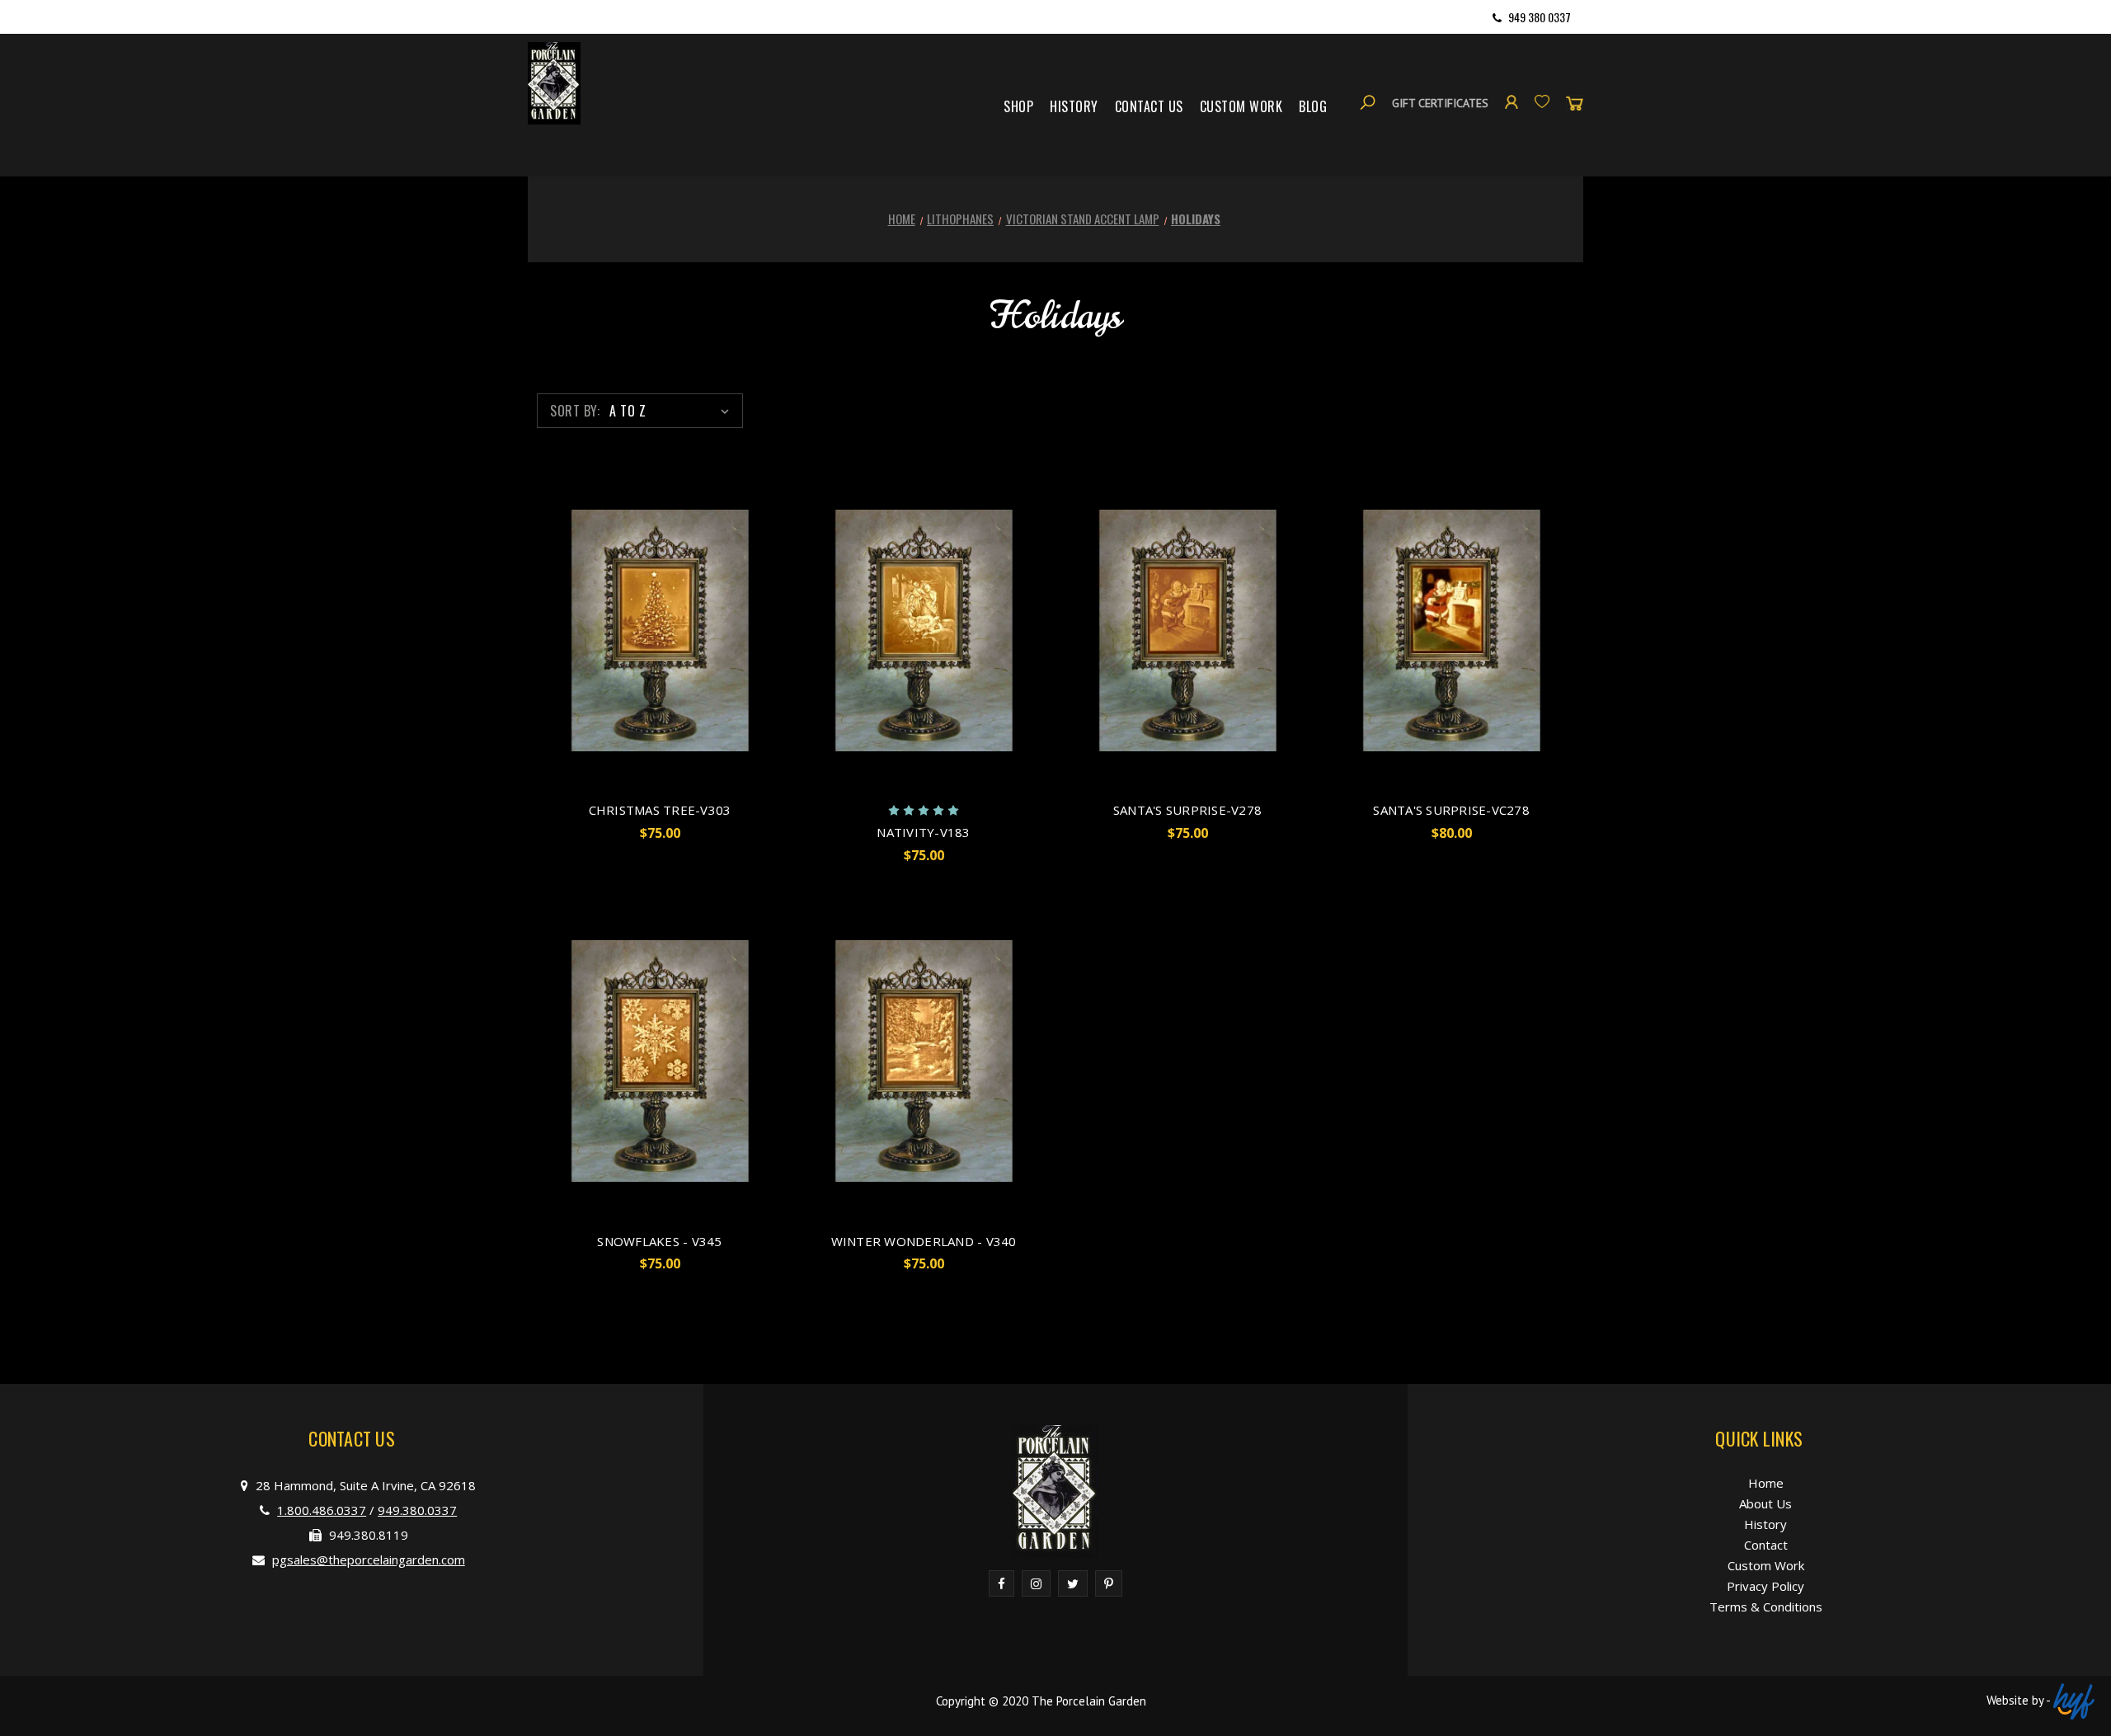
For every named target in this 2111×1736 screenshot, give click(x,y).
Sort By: (575, 411)
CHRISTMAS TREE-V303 (660, 810)
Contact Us (1149, 106)
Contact (1766, 1545)
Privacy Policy (1765, 1586)
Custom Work (1241, 106)
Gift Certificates (1440, 103)
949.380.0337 (417, 1510)
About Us (1765, 1503)
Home (1766, 1483)
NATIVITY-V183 (923, 832)
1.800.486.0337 (322, 1510)
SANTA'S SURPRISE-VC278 (1451, 810)
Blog (1313, 106)
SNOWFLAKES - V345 (659, 1241)
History (1074, 106)
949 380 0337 (1540, 17)
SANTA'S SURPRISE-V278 (1187, 810)
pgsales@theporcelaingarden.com (369, 1560)
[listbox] (672, 411)
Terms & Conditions (1766, 1607)
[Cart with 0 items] (1575, 103)
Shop (1018, 106)
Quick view (660, 630)
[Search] (1368, 103)
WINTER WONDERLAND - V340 (924, 1241)
